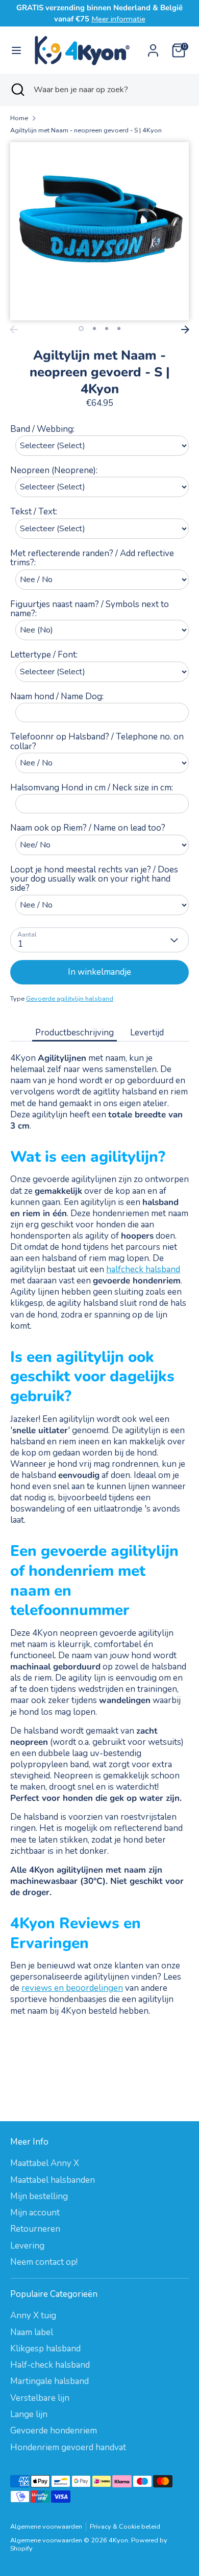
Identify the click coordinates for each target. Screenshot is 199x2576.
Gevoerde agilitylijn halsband (70, 999)
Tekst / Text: (34, 512)
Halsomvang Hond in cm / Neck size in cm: (92, 788)
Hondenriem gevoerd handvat (68, 2447)
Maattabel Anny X (45, 2163)
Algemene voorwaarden (46, 2527)
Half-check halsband (50, 2365)
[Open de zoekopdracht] (17, 90)
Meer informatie (118, 19)
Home (19, 118)
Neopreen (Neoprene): (54, 470)
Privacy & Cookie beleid (125, 2527)
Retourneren (35, 2229)
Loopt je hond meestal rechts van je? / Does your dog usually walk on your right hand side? (94, 879)
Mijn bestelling (39, 2196)
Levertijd (147, 1033)
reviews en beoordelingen (72, 1988)
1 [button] (81, 328)
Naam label (32, 2332)
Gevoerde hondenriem (54, 2431)
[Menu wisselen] (16, 50)
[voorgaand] (14, 330)
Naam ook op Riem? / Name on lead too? (88, 828)
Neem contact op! (44, 2262)
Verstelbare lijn (40, 2398)
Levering (27, 2246)
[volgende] (185, 330)
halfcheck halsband (143, 1269)
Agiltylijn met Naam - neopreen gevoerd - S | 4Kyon (86, 131)
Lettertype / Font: (44, 655)
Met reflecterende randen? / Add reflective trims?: (92, 558)
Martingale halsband (49, 2381)
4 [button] (119, 328)
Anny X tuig (33, 2315)
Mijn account (35, 2213)
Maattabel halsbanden (53, 2180)
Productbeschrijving (74, 1033)
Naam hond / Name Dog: (57, 696)
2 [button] (94, 328)
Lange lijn (29, 2414)
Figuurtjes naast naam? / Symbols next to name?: (90, 609)
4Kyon (118, 2540)
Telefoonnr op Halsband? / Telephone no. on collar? (97, 742)
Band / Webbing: (42, 429)
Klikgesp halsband (45, 2349)
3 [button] (107, 328)
